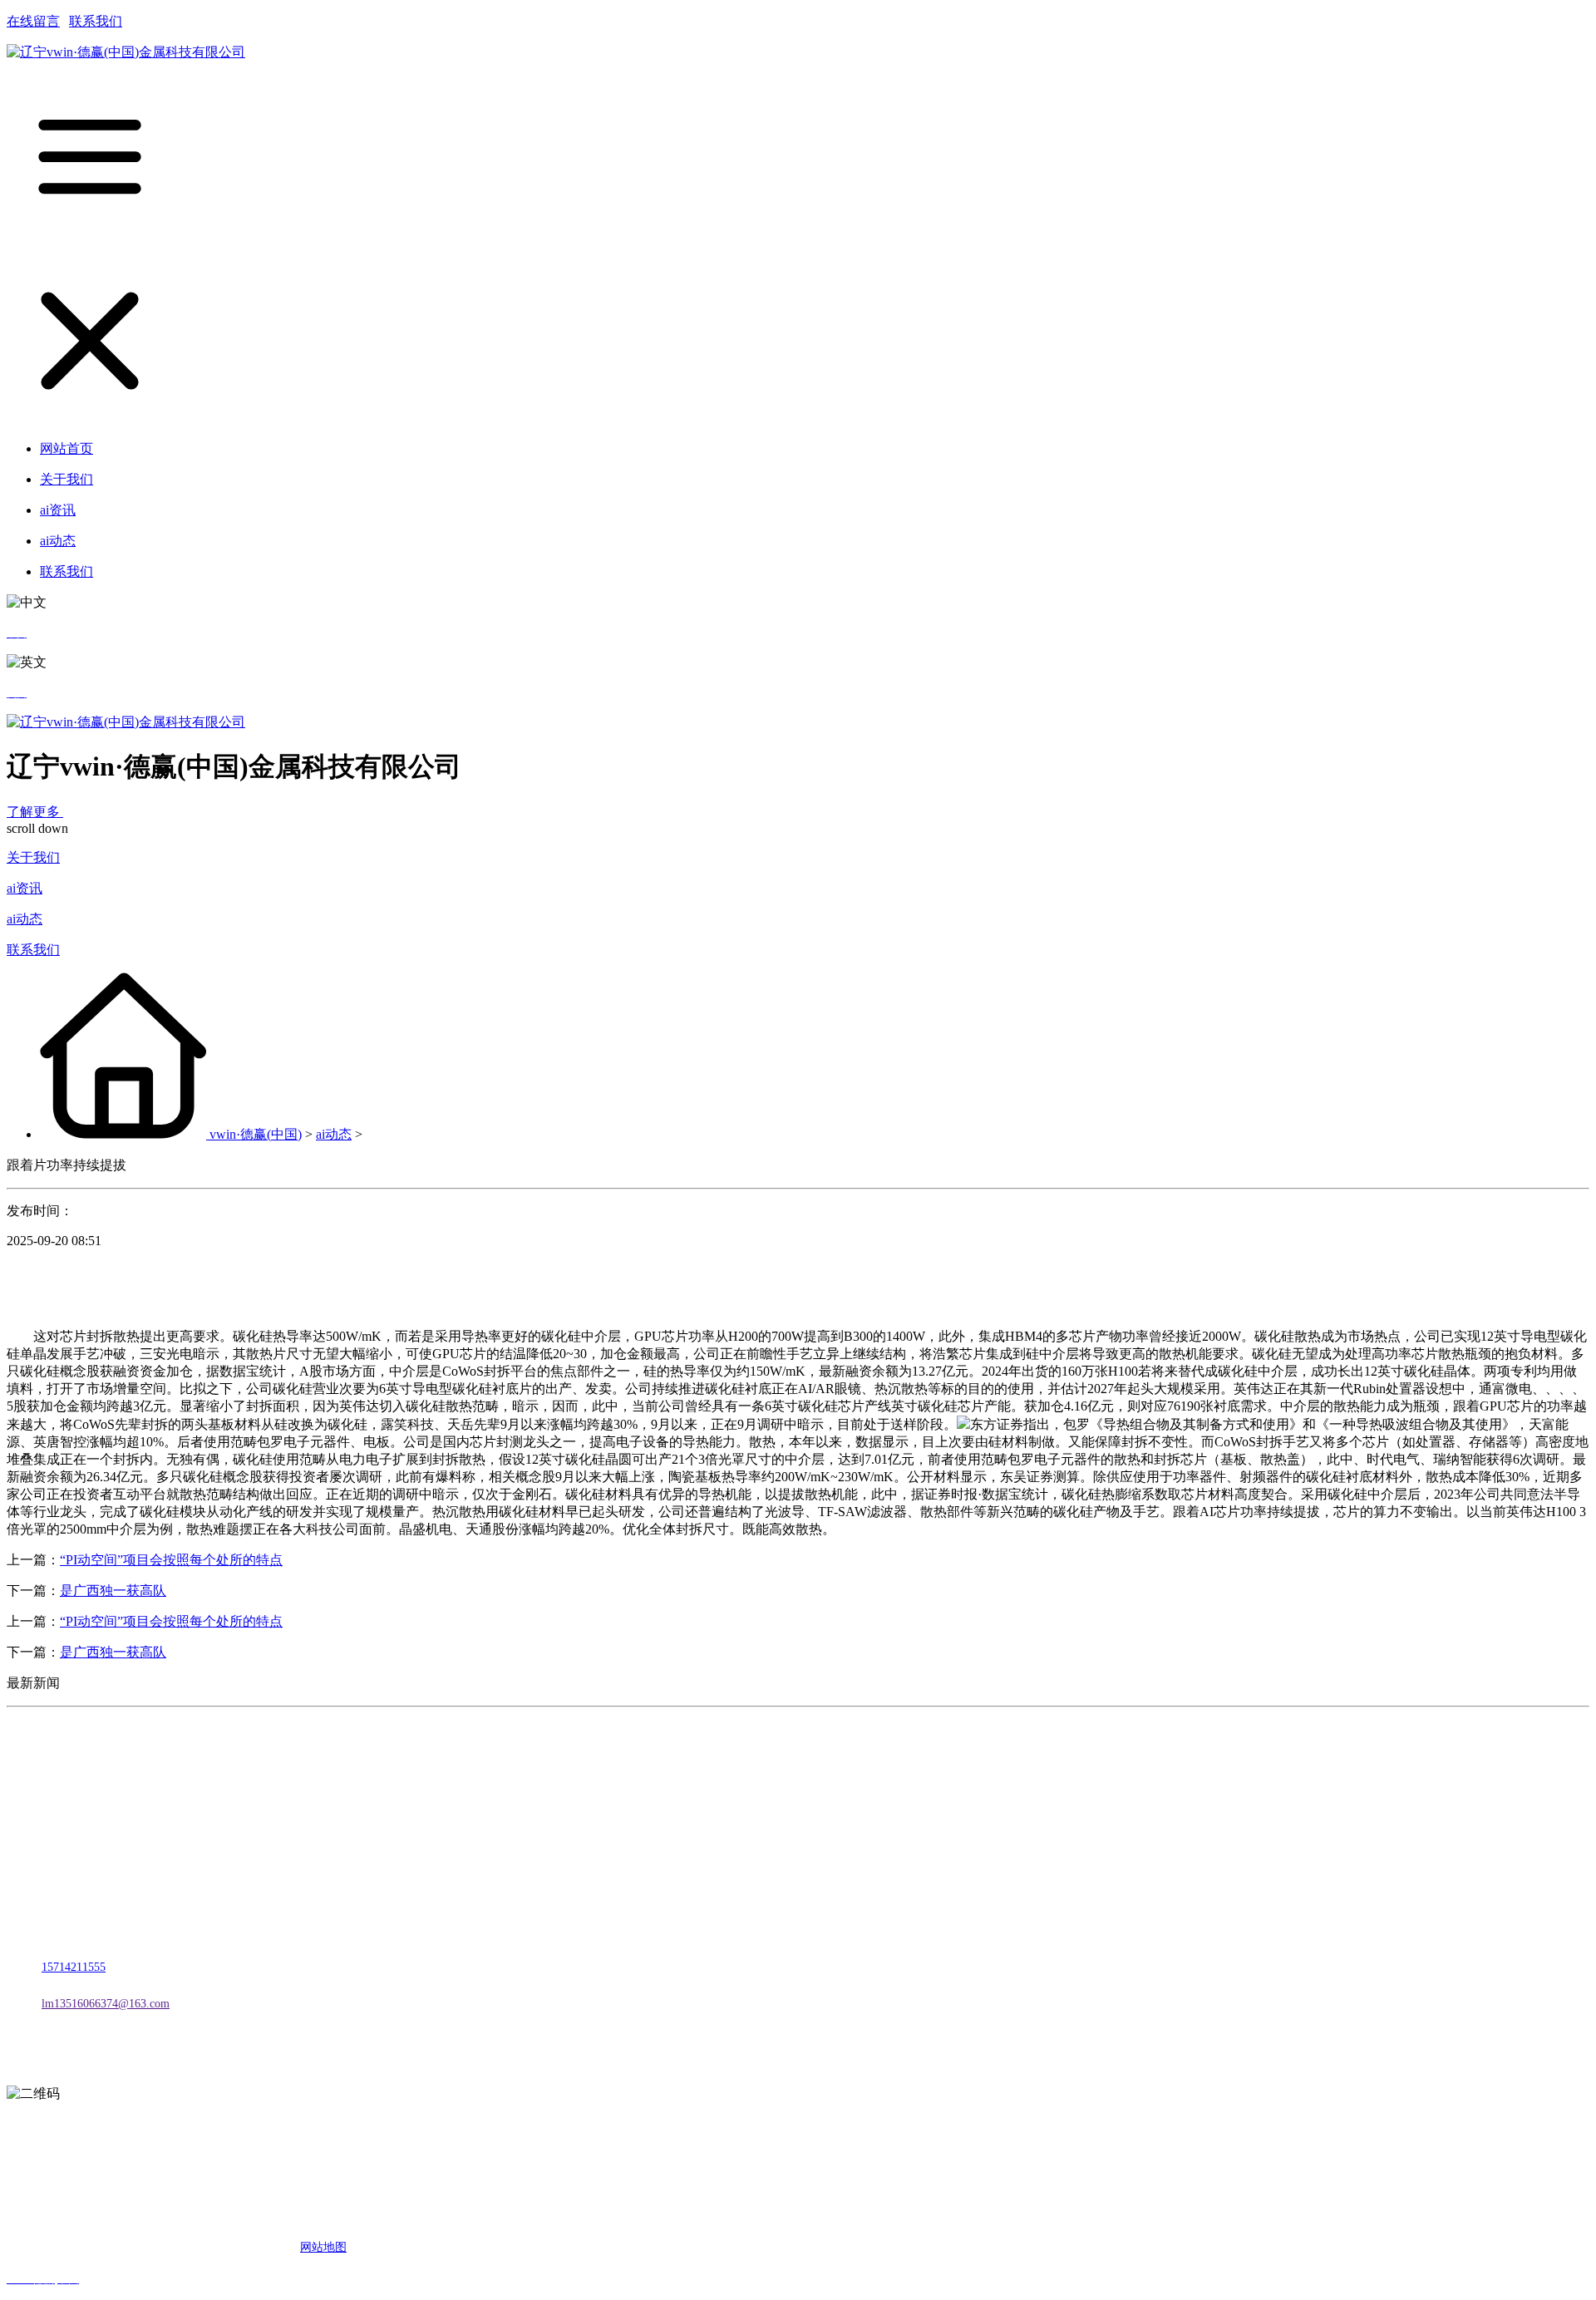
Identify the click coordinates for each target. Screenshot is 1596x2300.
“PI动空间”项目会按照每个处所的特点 (171, 1560)
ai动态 (25, 919)
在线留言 (33, 21)
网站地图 (323, 2247)
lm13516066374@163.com (106, 2004)
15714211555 (74, 1967)
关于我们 (33, 857)
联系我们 (96, 21)
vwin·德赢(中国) (256, 1134)
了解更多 (35, 812)
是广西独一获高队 (113, 1591)
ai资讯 (25, 888)
